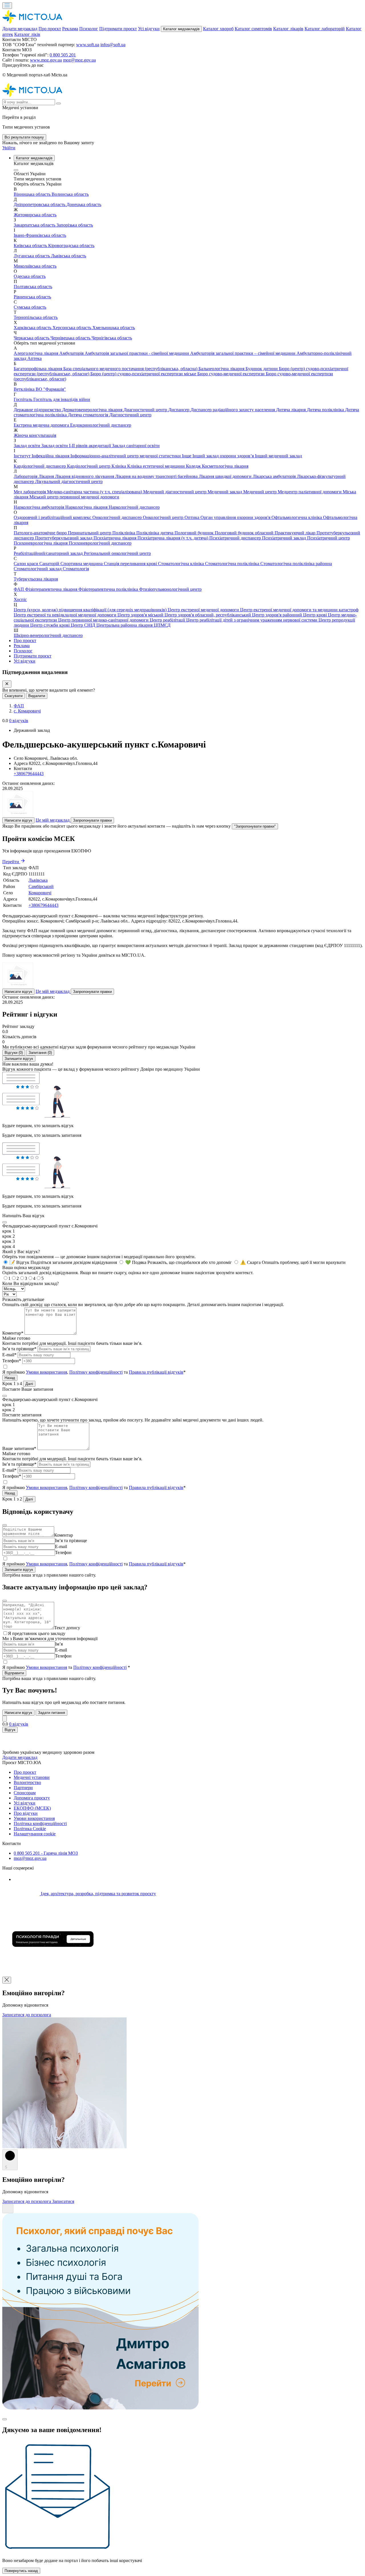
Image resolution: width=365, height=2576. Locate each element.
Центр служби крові (50, 625)
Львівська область (69, 256)
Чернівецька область (71, 338)
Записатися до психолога (27, 2015)
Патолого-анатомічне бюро (41, 533)
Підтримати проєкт (118, 29)
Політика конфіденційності (40, 1823)
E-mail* (9, 1355)
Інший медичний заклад (278, 456)
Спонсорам (25, 1793)
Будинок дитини (262, 369)
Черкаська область (32, 338)
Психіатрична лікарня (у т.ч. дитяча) (173, 538)
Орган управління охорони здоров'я (236, 517)
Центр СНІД (84, 625)
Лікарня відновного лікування (85, 476)
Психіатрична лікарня (115, 538)
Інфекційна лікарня (51, 456)
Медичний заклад (225, 492)
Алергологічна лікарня (36, 353)
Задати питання (51, 1713)
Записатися (63, 2201)
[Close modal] (5, 1222)
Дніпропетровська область (40, 204)
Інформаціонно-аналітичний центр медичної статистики (126, 456)
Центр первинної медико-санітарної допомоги (104, 620)
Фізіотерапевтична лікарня (52, 589)
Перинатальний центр (90, 533)
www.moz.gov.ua (46, 60)
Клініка (119, 466)
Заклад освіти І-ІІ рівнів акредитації (77, 446)
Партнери (23, 1788)
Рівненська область (32, 297)
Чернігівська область (112, 338)
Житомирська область (35, 215)
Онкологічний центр (164, 517)
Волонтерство (27, 1782)
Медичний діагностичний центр (175, 492)
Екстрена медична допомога (42, 425)
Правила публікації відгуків (156, 1372)
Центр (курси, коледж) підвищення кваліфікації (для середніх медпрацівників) (91, 610)
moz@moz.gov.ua (79, 60)
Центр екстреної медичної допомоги (204, 610)
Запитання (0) (40, 1053)
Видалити (37, 696)
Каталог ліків (27, 34)
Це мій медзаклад (53, 820)
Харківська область (33, 328)
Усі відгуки (149, 29)
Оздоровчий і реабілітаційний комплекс (53, 517)
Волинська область (70, 194)
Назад (10, 1378)
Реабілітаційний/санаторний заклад (49, 553)
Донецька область (84, 204)
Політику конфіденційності (96, 1372)
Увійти (9, 148)
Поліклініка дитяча (155, 533)
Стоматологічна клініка (182, 564)
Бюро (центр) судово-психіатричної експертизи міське (144, 374)
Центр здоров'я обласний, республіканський (208, 615)
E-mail (61, 1546)
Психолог (89, 29)
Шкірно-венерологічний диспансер (48, 635)
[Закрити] (7, 684)
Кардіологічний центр (89, 466)
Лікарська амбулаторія (275, 476)
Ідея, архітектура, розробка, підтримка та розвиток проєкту (98, 1894)
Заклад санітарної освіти (136, 446)
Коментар (64, 1535)
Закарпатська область (35, 225)
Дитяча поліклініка (326, 410)
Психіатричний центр (328, 538)
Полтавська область (33, 287)
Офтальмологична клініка (297, 517)
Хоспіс (20, 599)
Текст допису (67, 1628)
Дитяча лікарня (291, 410)
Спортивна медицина (82, 564)
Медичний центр (260, 492)
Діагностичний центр (130, 415)
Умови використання (46, 1372)
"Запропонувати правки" (255, 826)
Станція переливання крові (131, 564)
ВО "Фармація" (51, 389)
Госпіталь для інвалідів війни (62, 399)
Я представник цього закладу (37, 1633)
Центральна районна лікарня (125, 625)
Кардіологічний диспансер (40, 466)
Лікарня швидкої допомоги (226, 476)
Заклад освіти (28, 446)
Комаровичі (40, 893)
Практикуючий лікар (296, 533)
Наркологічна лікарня (87, 507)
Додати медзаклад (20, 29)
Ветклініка (25, 389)
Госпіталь (24, 399)
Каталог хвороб (218, 29)
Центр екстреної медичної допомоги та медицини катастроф (299, 610)
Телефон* (12, 1361)
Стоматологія (76, 569)
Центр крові (316, 615)
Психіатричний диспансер (236, 538)
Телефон (63, 1552)
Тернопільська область (36, 317)
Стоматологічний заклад (38, 569)
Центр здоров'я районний (278, 615)
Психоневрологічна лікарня (41, 543)
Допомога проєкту (32, 1798)
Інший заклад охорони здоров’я (224, 456)
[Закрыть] (5, 1719)
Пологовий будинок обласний (245, 533)
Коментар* (13, 1333)
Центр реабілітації (168, 620)
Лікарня (47, 476)
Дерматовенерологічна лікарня (93, 410)
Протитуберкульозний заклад (64, 538)
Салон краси (27, 564)
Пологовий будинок (195, 533)
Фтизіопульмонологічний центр (170, 589)
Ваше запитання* (19, 1448)
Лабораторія (26, 476)
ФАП (19, 589)
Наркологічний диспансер (134, 507)
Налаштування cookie (35, 1834)
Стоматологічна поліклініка (233, 564)
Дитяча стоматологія (89, 415)
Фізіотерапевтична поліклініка (109, 589)
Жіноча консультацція (35, 435)
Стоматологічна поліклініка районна (296, 564)
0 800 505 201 (63, 55)
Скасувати (14, 696)
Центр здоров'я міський (141, 615)
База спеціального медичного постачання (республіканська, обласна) (131, 369)
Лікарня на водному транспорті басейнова (157, 476)
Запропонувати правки (92, 820)
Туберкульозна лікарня (36, 579)
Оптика (192, 517)
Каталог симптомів (253, 29)
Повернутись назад (21, 2571)
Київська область (31, 246)
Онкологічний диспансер (118, 517)
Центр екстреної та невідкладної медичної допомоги (66, 615)
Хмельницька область (114, 328)
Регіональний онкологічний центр (117, 553)
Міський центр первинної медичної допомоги (74, 497)
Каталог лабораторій (325, 29)
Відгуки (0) (14, 1053)
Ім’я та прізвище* (19, 1349)
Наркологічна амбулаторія (39, 507)
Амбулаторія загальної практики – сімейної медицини (243, 353)
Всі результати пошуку (24, 137)
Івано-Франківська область (40, 235)
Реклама (70, 29)
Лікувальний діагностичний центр (69, 481)
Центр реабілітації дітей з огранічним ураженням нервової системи (252, 620)
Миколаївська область (35, 266)
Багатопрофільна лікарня (38, 369)
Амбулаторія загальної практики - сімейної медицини (137, 353)
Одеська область (30, 276)
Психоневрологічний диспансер (100, 543)
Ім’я (59, 1644)
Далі (29, 1384)
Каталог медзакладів (181, 29)
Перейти (11, 862)
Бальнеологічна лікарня (222, 369)
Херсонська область (72, 328)
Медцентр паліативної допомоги (310, 492)
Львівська (38, 880)
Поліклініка (124, 533)
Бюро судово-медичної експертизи (232, 374)
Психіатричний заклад (285, 538)
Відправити (14, 1673)
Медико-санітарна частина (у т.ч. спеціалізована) (95, 492)
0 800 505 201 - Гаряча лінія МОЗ (46, 1853)
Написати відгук (18, 820)
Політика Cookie (30, 1829)
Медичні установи (32, 1777)
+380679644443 (29, 774)
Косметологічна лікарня (225, 466)
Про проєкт (50, 29)
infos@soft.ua (113, 45)
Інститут (23, 456)
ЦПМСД (162, 625)
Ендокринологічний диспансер (101, 425)
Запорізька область (75, 225)
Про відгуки (26, 1813)
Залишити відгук (19, 1059)
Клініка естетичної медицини (157, 466)
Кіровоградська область (71, 246)
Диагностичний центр (146, 410)
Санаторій (50, 564)
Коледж (194, 466)
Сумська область (30, 307)
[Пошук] (58, 103)
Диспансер (179, 410)
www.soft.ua (88, 45)
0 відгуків (19, 721)
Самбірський (41, 886)
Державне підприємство (38, 410)
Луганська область (32, 256)
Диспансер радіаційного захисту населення (233, 410)
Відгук (10, 1730)
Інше (187, 456)
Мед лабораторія (30, 492)
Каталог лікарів (288, 29)
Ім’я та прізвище (71, 1540)
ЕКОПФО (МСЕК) (32, 1808)
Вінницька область (33, 194)
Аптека (35, 358)
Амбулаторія (72, 353)
